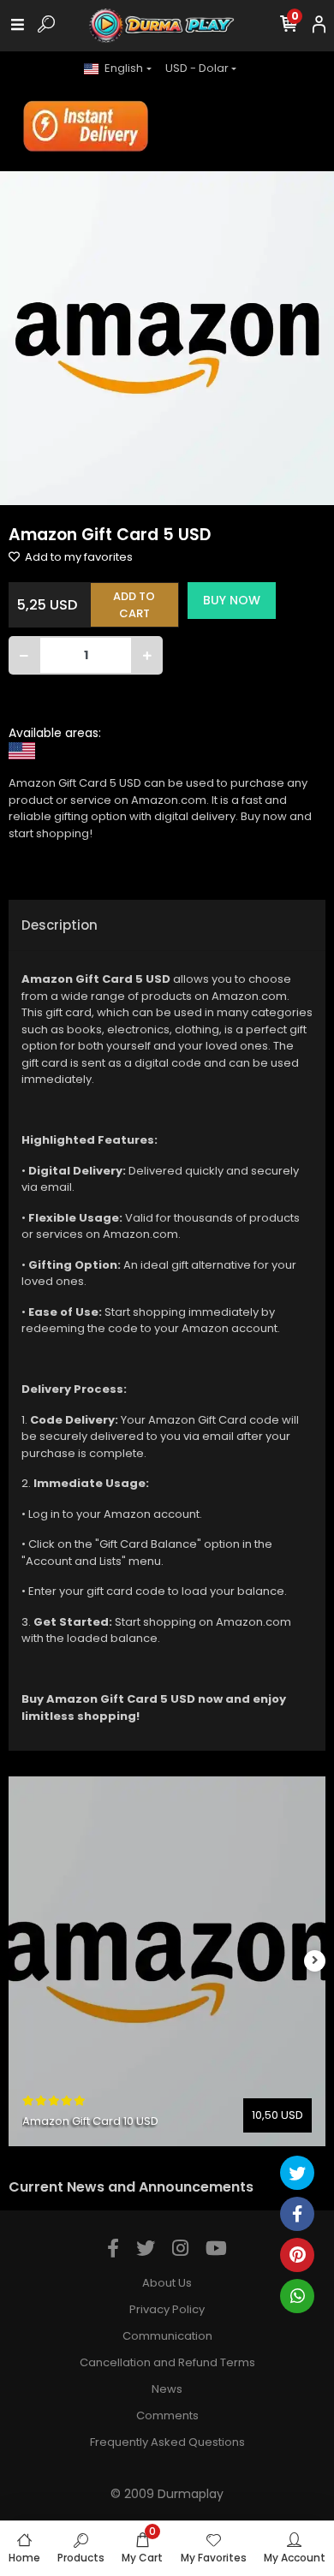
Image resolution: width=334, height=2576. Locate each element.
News (167, 2389)
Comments (167, 2415)
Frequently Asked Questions (167, 2442)
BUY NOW (232, 600)
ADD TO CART (134, 605)
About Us (167, 2283)
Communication (167, 2336)
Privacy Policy (167, 2309)
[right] (315, 1961)
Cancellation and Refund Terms (167, 2362)
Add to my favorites (78, 557)
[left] (20, 1961)
